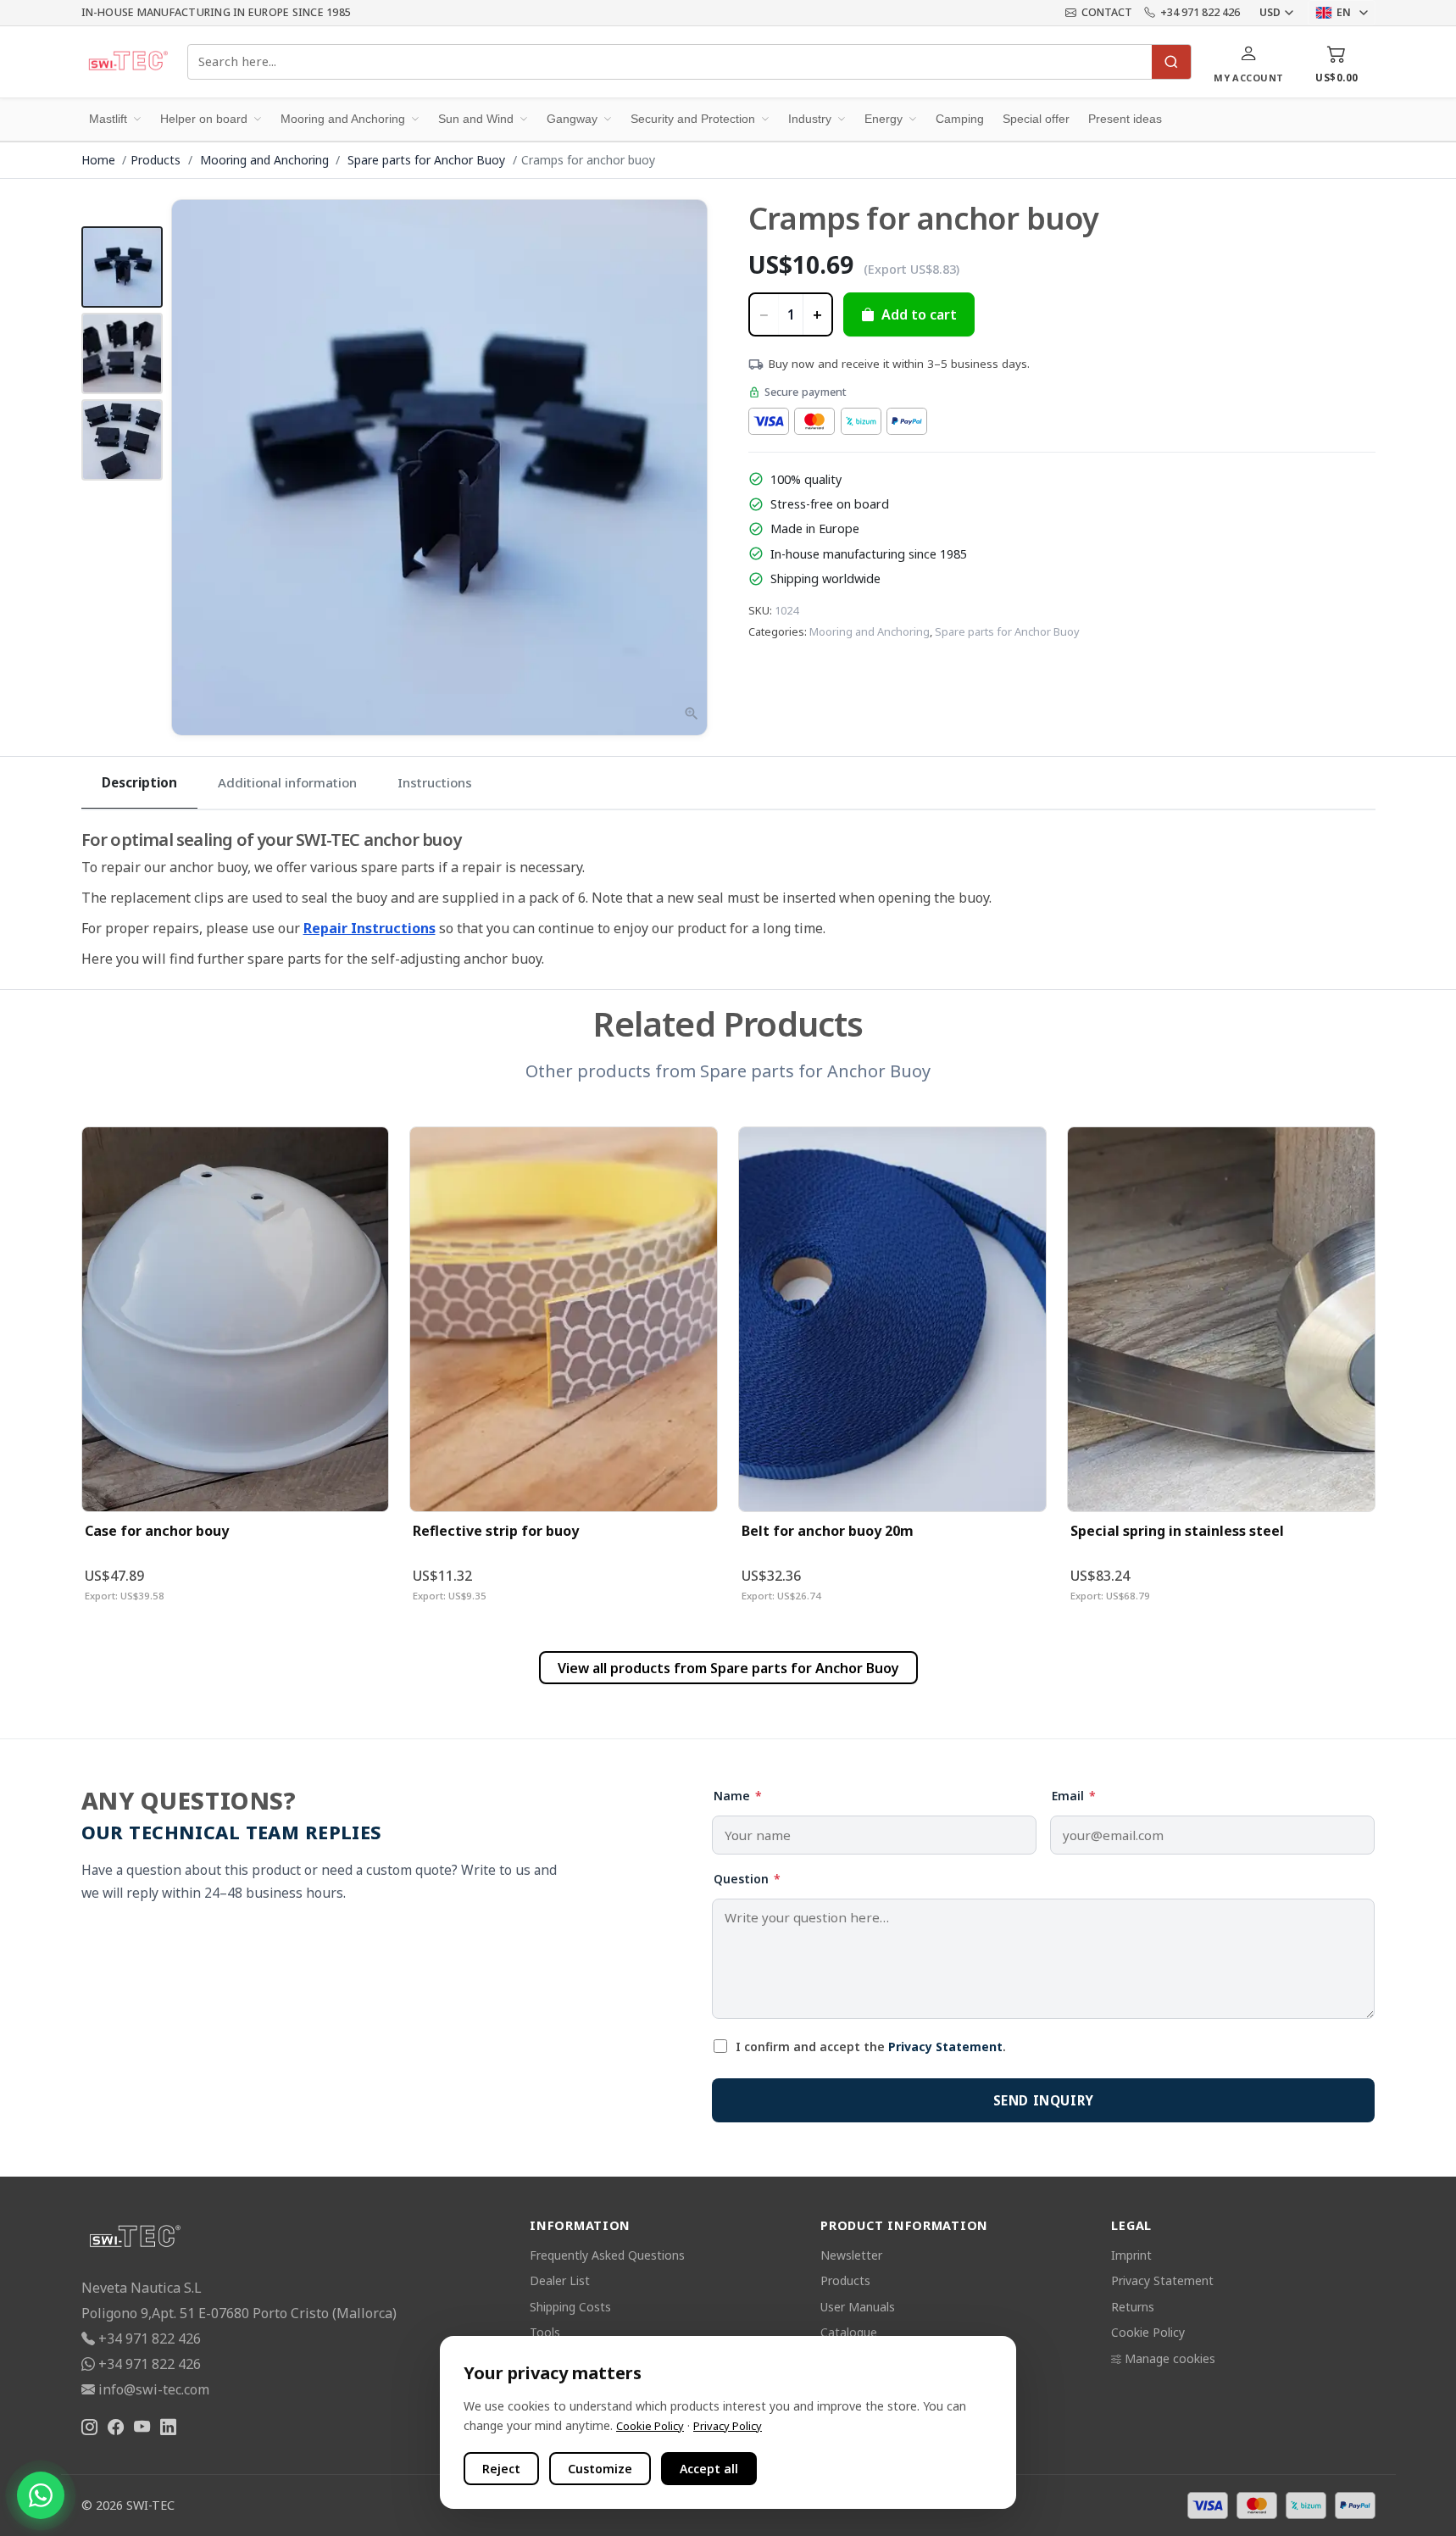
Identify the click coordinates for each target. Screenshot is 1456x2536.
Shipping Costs (570, 2307)
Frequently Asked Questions (607, 2255)
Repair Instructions (370, 928)
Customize (600, 2469)
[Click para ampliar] (440, 468)
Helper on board (204, 119)
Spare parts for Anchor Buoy (428, 160)
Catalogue (849, 2332)
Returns (1133, 2307)
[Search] (1171, 62)
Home (98, 160)
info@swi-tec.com (154, 2389)
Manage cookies (1170, 2358)
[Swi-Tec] (128, 62)
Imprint (1131, 2255)
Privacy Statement (945, 2047)
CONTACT (1107, 12)
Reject (501, 2469)
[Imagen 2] (122, 353)
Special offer (1036, 119)
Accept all (709, 2469)
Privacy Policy (728, 2426)
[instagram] (89, 2427)
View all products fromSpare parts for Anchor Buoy (728, 1668)
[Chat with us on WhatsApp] (41, 2495)
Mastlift (108, 119)
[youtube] (142, 2427)
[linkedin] (168, 2427)
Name (738, 1796)
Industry (810, 119)
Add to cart (919, 314)
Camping (960, 119)
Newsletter (851, 2255)
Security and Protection (693, 119)
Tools (545, 2332)
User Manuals (858, 2307)
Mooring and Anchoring (343, 119)
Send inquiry (1044, 2100)
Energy (884, 119)
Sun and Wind (476, 119)
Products (156, 160)
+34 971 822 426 (1200, 12)
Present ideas (1125, 119)
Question (747, 1879)
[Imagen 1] (122, 267)
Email (1074, 1796)
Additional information (287, 782)
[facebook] (116, 2427)
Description (139, 782)
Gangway (572, 119)
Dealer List (560, 2280)
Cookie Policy (1148, 2332)
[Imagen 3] (122, 440)
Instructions (435, 782)
